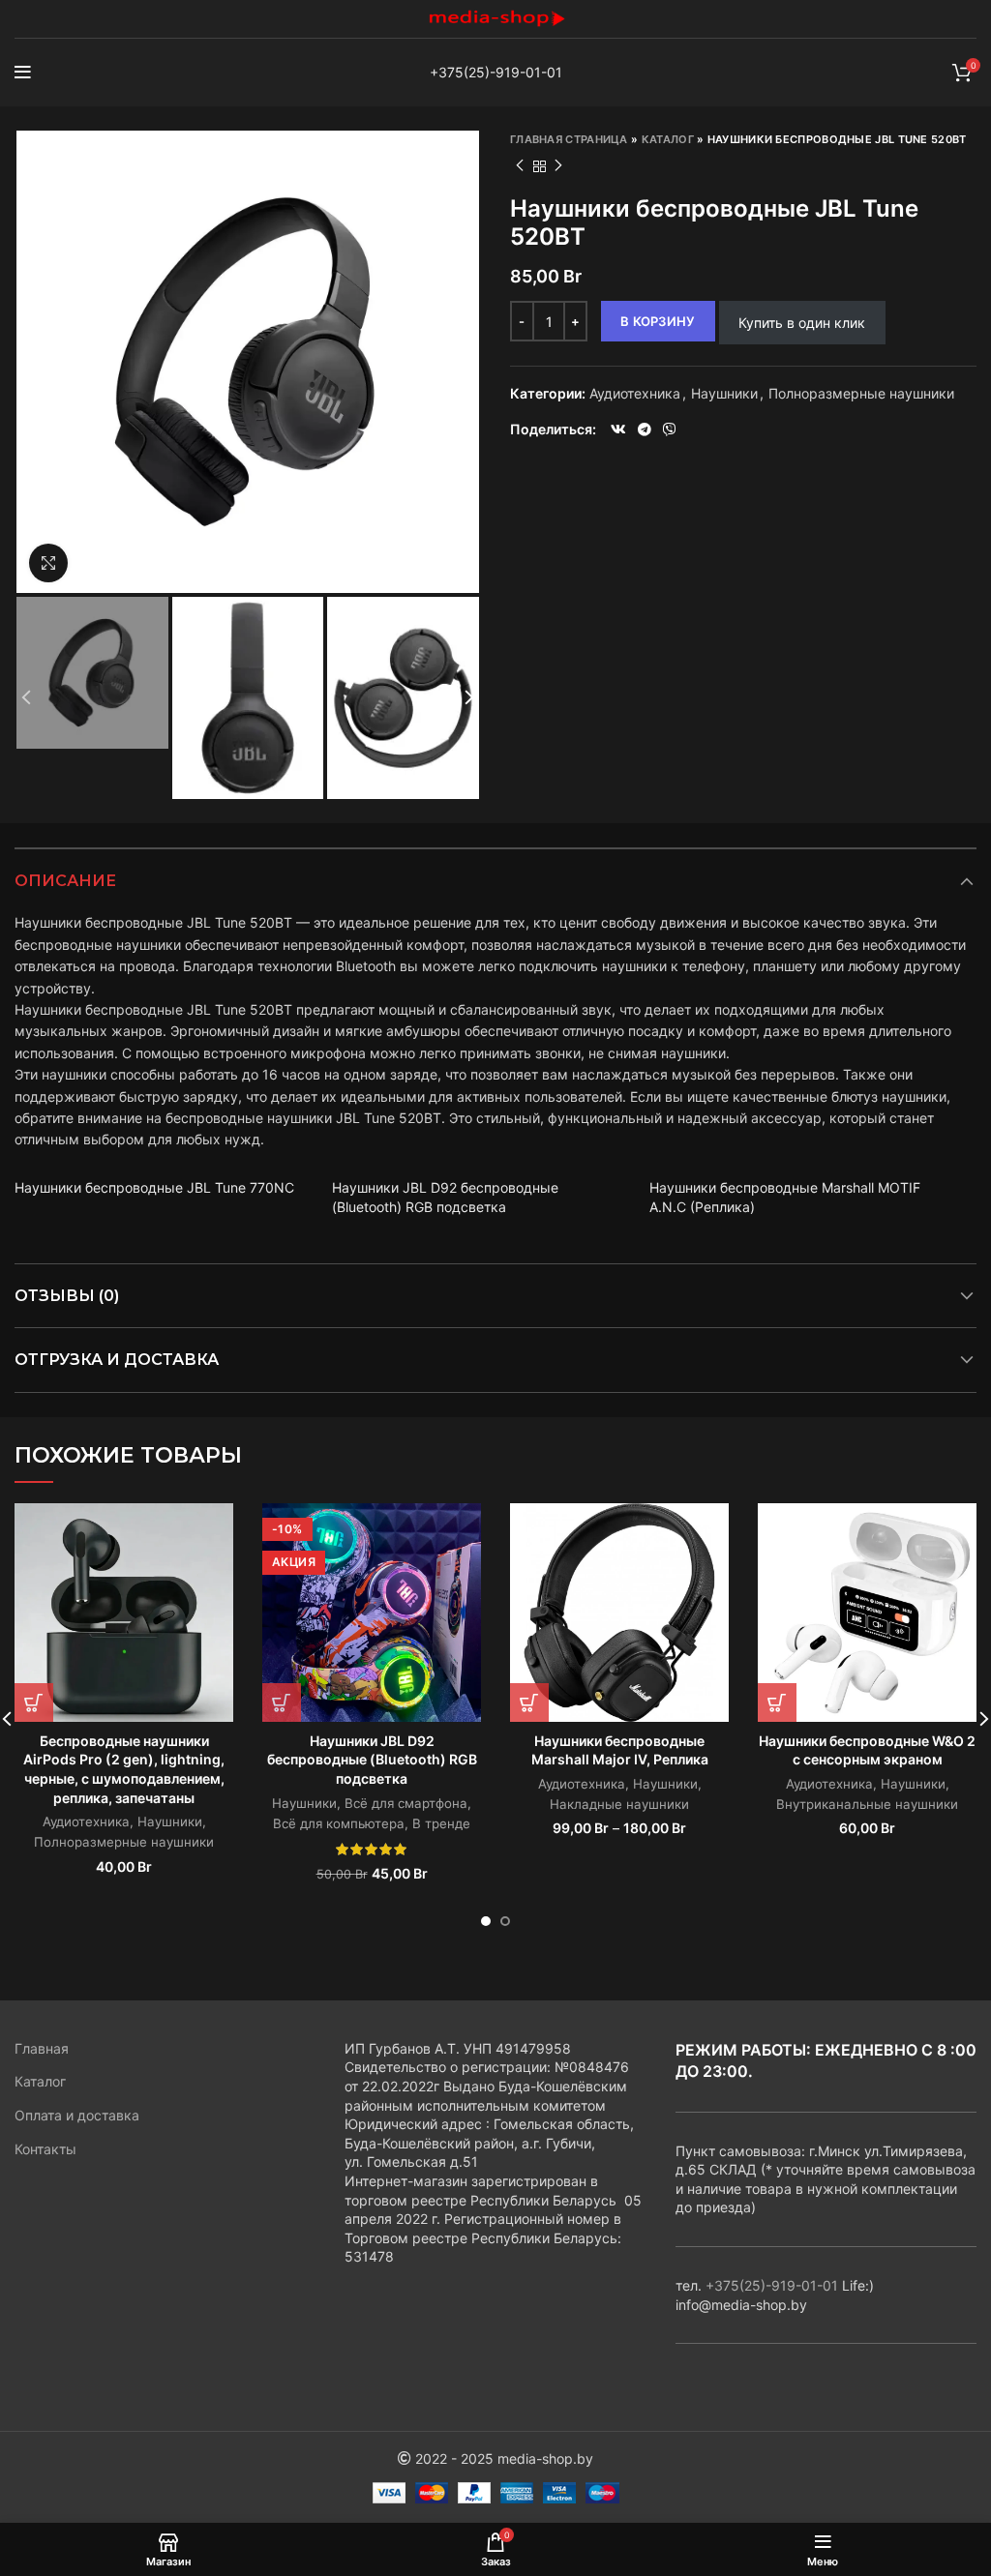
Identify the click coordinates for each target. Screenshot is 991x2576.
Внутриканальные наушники (867, 1804)
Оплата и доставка (77, 2115)
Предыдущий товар (520, 166)
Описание (65, 881)
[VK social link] (618, 429)
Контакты (45, 2149)
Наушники (724, 394)
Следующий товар (558, 166)
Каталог (668, 139)
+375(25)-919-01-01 (496, 72)
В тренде (441, 1823)
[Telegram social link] (645, 429)
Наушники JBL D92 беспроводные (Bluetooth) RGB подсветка (372, 1760)
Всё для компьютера (339, 1823)
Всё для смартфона (406, 1803)
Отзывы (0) (67, 1296)
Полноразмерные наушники (861, 394)
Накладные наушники (619, 1804)
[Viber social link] (670, 429)
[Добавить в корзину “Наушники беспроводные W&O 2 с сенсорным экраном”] (777, 1703)
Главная (42, 2048)
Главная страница (569, 139)
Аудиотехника (635, 394)
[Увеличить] (48, 563)
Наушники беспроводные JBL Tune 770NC (154, 1187)
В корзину (658, 321)
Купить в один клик (802, 323)
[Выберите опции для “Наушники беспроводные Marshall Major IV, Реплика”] (529, 1703)
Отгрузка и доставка (117, 1360)
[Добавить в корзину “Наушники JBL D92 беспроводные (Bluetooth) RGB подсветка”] (282, 1703)
